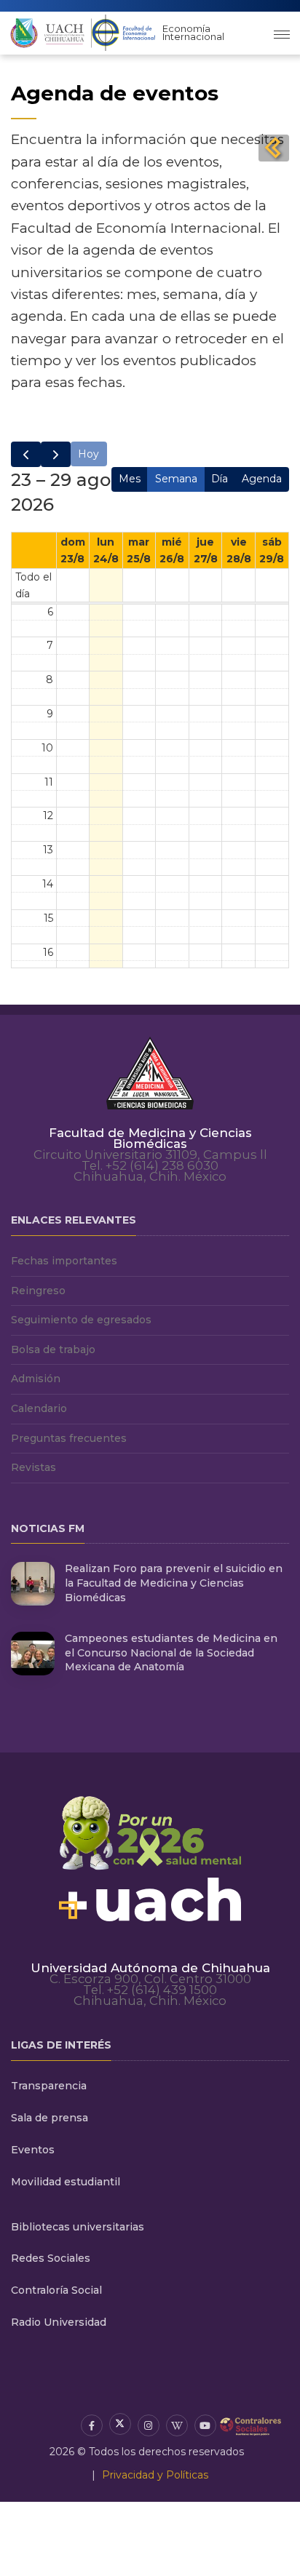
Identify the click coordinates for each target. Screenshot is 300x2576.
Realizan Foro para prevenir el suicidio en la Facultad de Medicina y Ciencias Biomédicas (174, 1583)
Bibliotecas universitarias (78, 2227)
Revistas (33, 1467)
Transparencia (49, 2086)
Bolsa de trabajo (53, 1349)
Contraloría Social (56, 2290)
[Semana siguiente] (56, 454)
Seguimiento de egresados (81, 1320)
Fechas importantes (64, 1261)
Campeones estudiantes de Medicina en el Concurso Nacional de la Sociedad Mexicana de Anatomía (171, 1652)
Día (220, 479)
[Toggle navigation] (282, 33)
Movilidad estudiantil (66, 2182)
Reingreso (38, 1291)
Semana (176, 479)
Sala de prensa (50, 2118)
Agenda (262, 479)
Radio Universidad (59, 2322)
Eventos (33, 2150)
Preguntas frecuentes (69, 1438)
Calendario (39, 1408)
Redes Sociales (51, 2258)
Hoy (88, 454)
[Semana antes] (26, 454)
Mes (130, 479)
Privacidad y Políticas (155, 2475)
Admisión (36, 1379)
